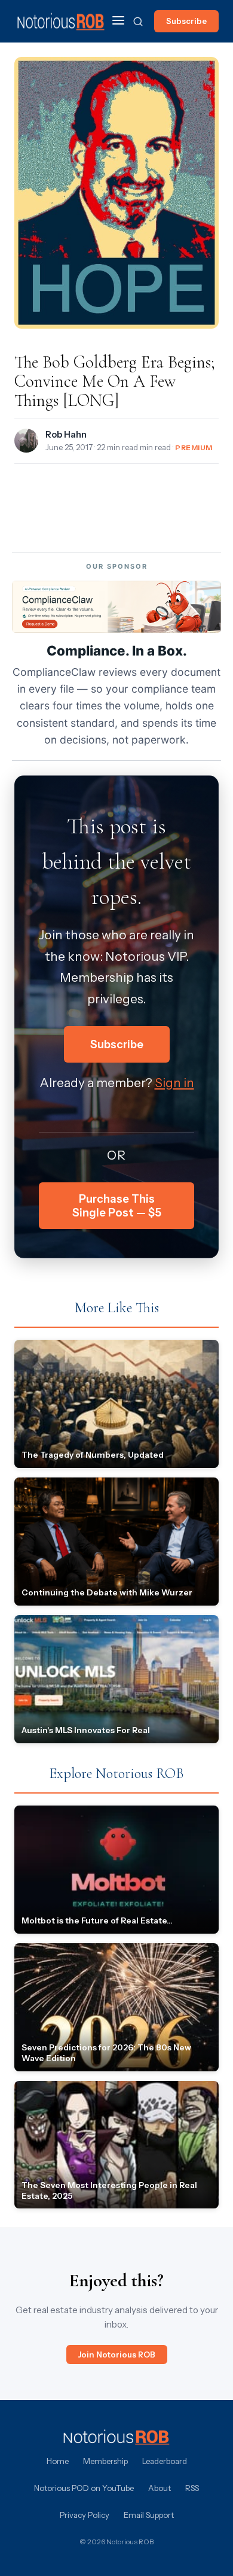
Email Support (149, 2515)
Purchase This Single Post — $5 (117, 1206)
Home (58, 2461)
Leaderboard (165, 2461)
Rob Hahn (66, 435)
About (160, 2488)
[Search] (138, 22)
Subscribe (186, 21)
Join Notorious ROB (117, 2354)
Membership (105, 2461)
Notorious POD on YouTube (84, 2488)
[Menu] (118, 21)
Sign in (174, 1083)
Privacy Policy (85, 2515)
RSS (192, 2488)
